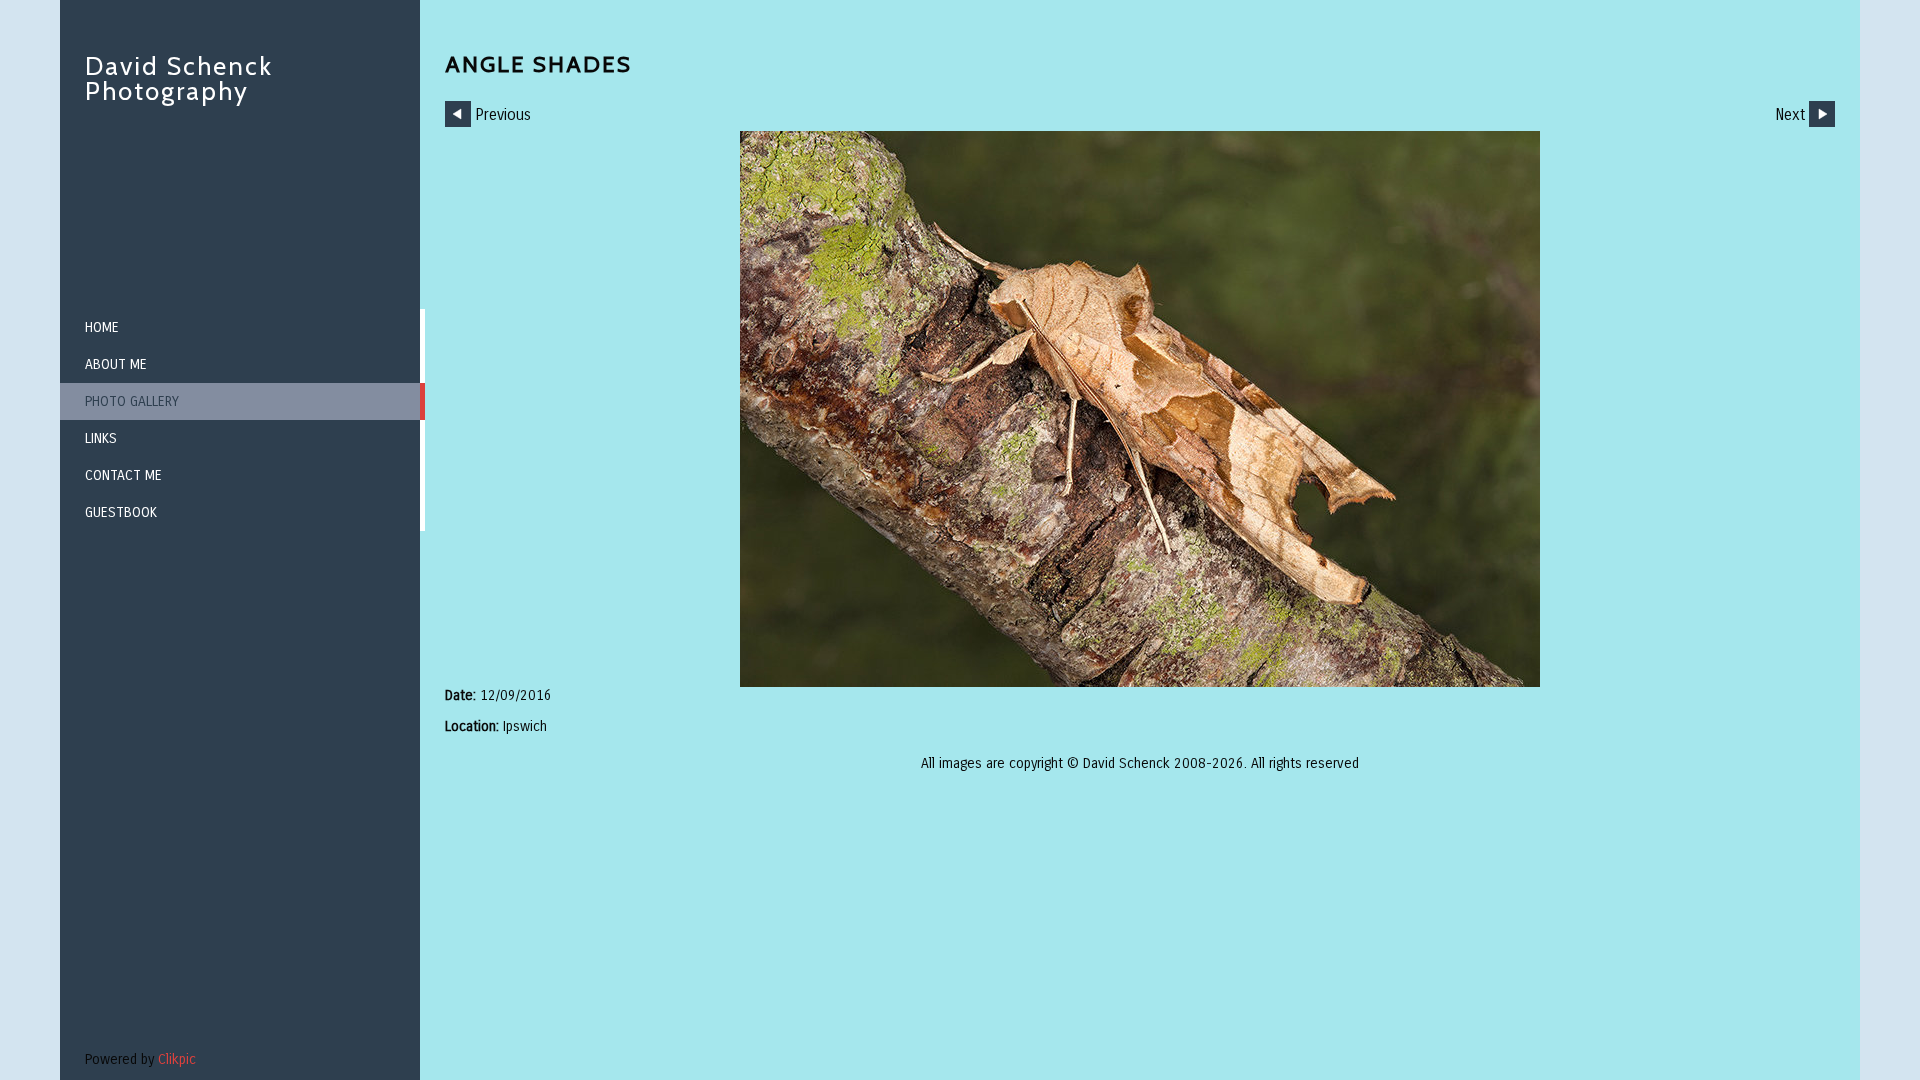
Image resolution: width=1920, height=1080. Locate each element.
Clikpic (177, 1059)
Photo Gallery (132, 401)
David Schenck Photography (179, 78)
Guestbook (121, 512)
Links (101, 438)
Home (102, 327)
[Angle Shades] (1140, 409)
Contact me (123, 475)
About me (116, 364)
